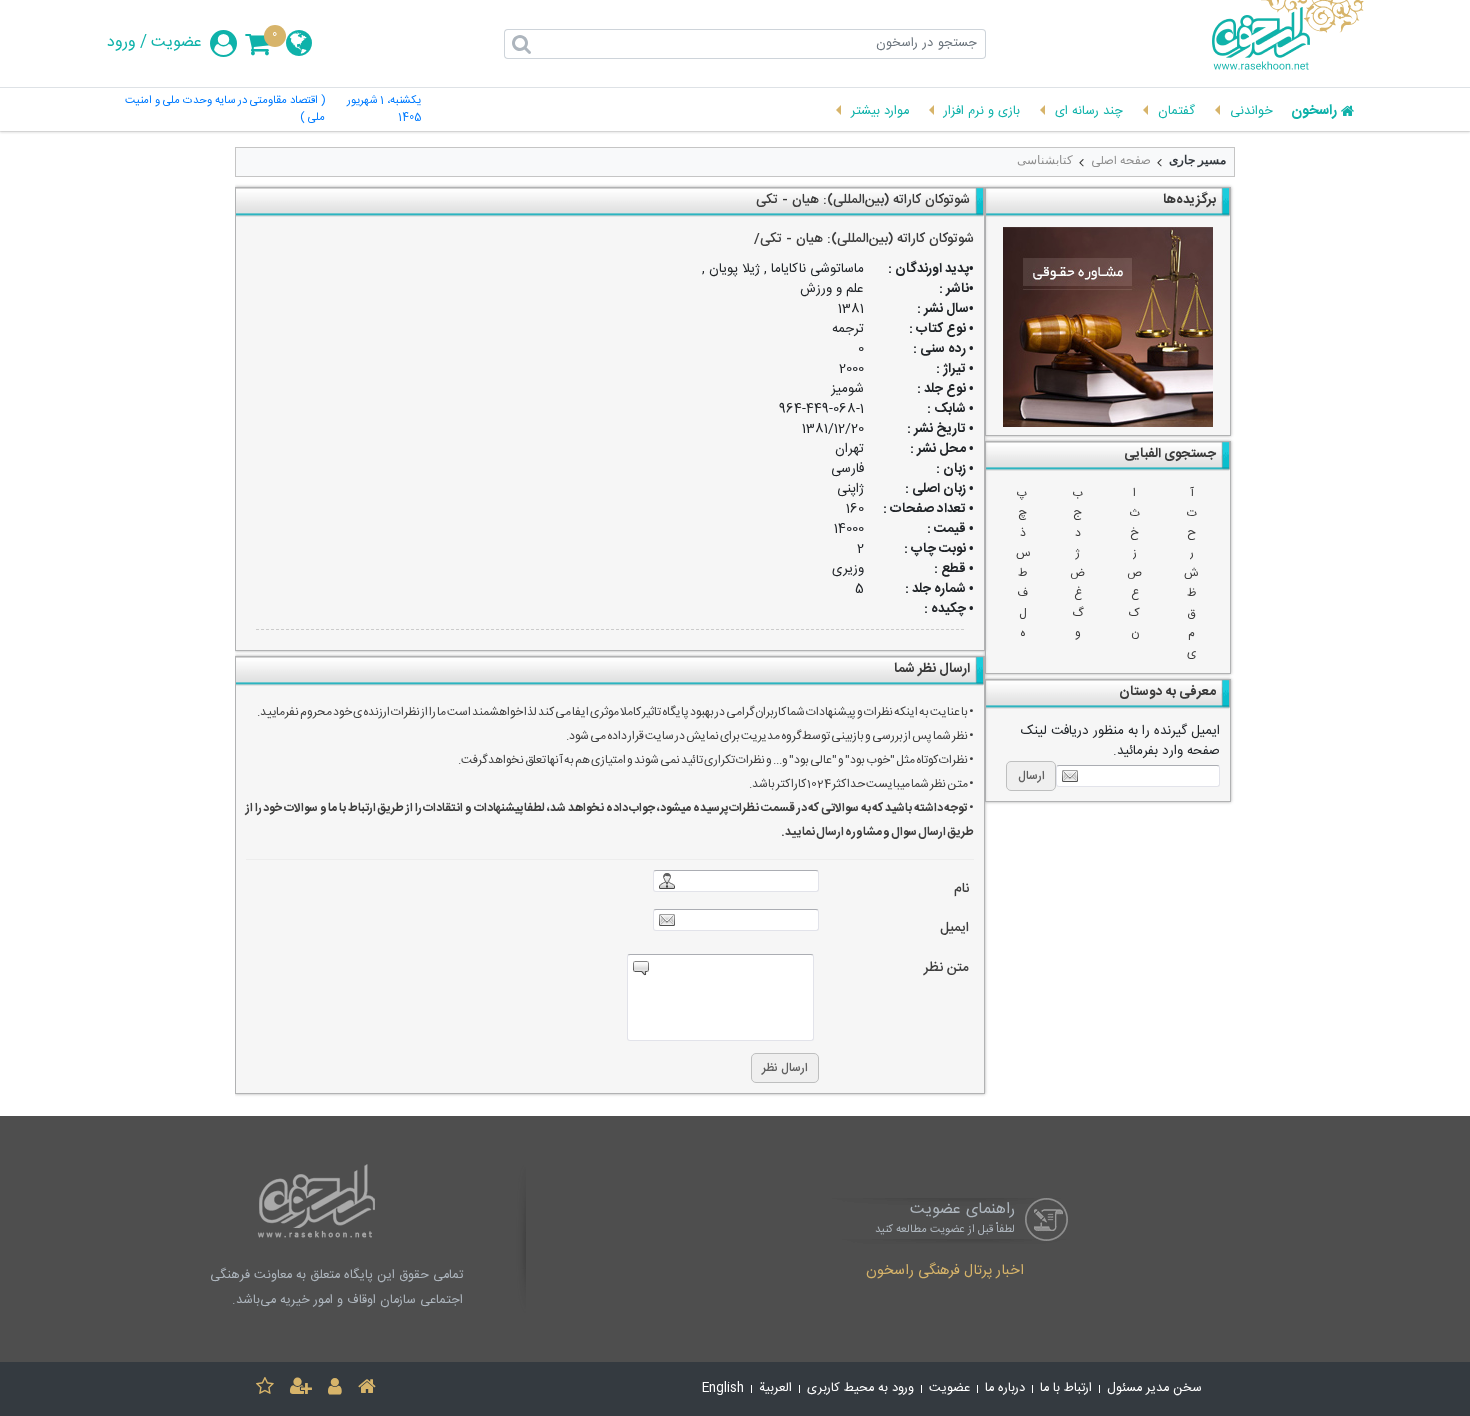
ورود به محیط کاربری (860, 1388)
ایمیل (954, 928)
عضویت (176, 43)
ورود (121, 43)
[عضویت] (301, 1389)
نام (961, 889)
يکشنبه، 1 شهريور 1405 (384, 110)
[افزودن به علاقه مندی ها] (265, 1389)
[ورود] (335, 1389)
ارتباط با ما (1066, 1388)
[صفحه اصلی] (367, 1389)
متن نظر (946, 968)
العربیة (775, 1388)
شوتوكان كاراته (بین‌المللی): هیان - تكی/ (864, 239)
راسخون (1314, 112)
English (723, 1388)
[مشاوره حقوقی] (1108, 327)
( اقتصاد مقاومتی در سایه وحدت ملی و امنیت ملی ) (225, 110)
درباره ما (1005, 1388)
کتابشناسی (1045, 160)
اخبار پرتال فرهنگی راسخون (945, 1272)
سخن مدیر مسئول (1154, 1388)
